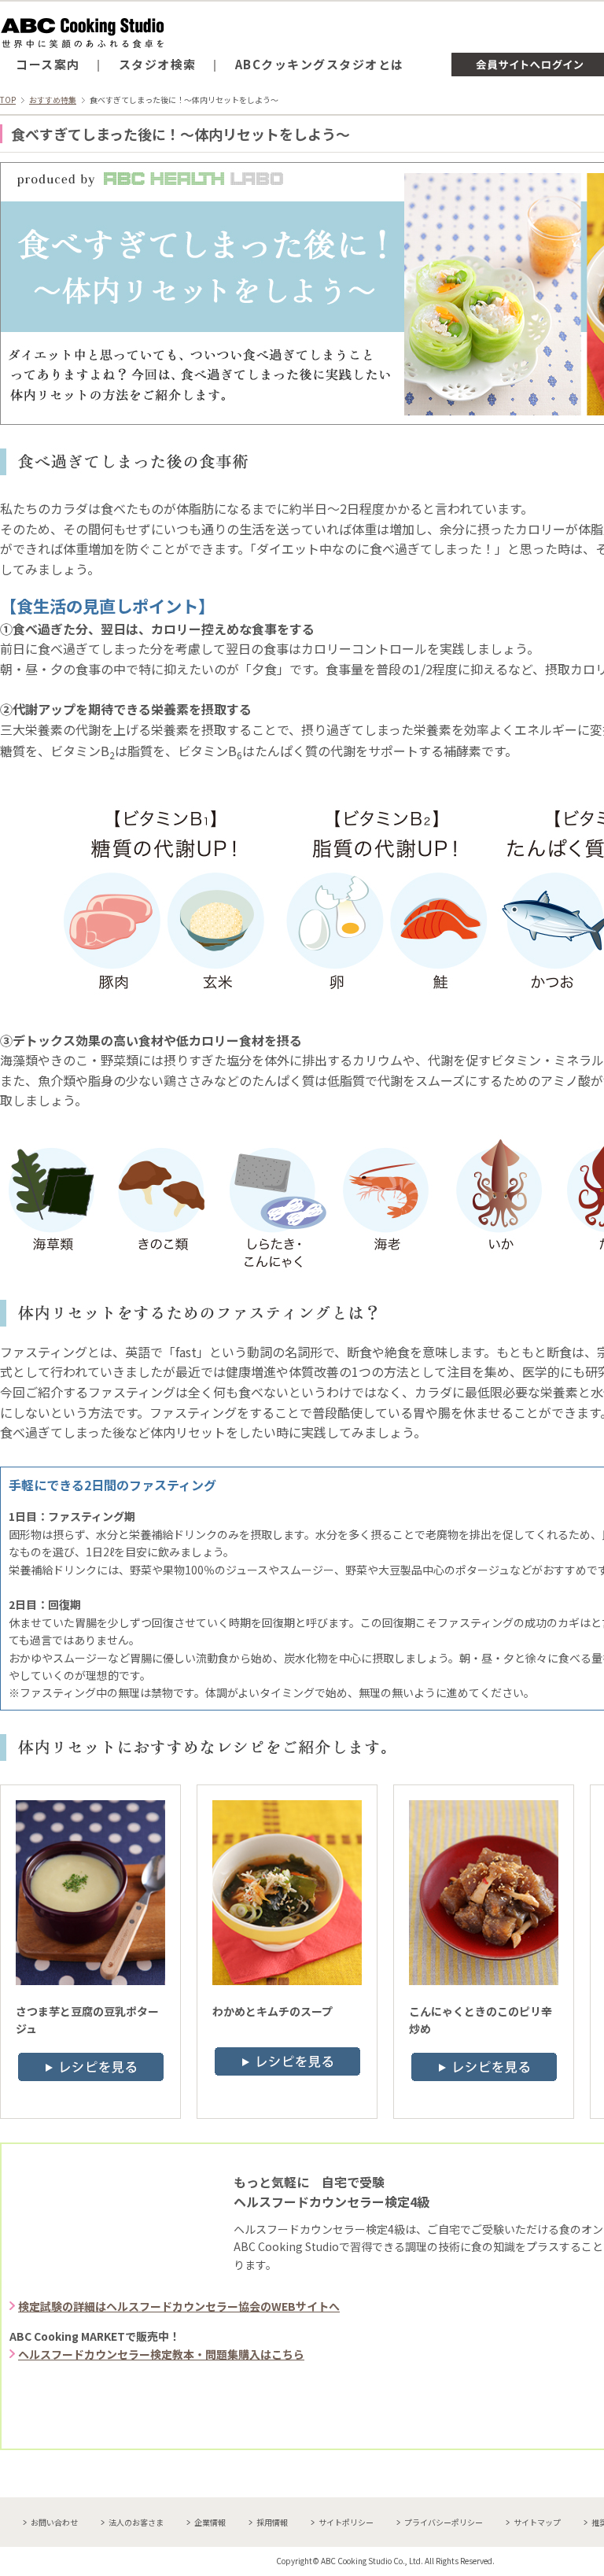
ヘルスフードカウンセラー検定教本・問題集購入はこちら (161, 2354)
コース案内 (48, 64)
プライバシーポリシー (444, 2522)
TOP (8, 100)
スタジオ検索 (158, 64)
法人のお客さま (136, 2522)
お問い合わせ (54, 2522)
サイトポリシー (346, 2522)
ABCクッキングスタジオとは (320, 64)
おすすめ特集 (53, 100)
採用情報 (272, 2522)
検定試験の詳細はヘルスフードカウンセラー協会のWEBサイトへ (179, 2306)
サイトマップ (537, 2522)
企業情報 (210, 2522)
